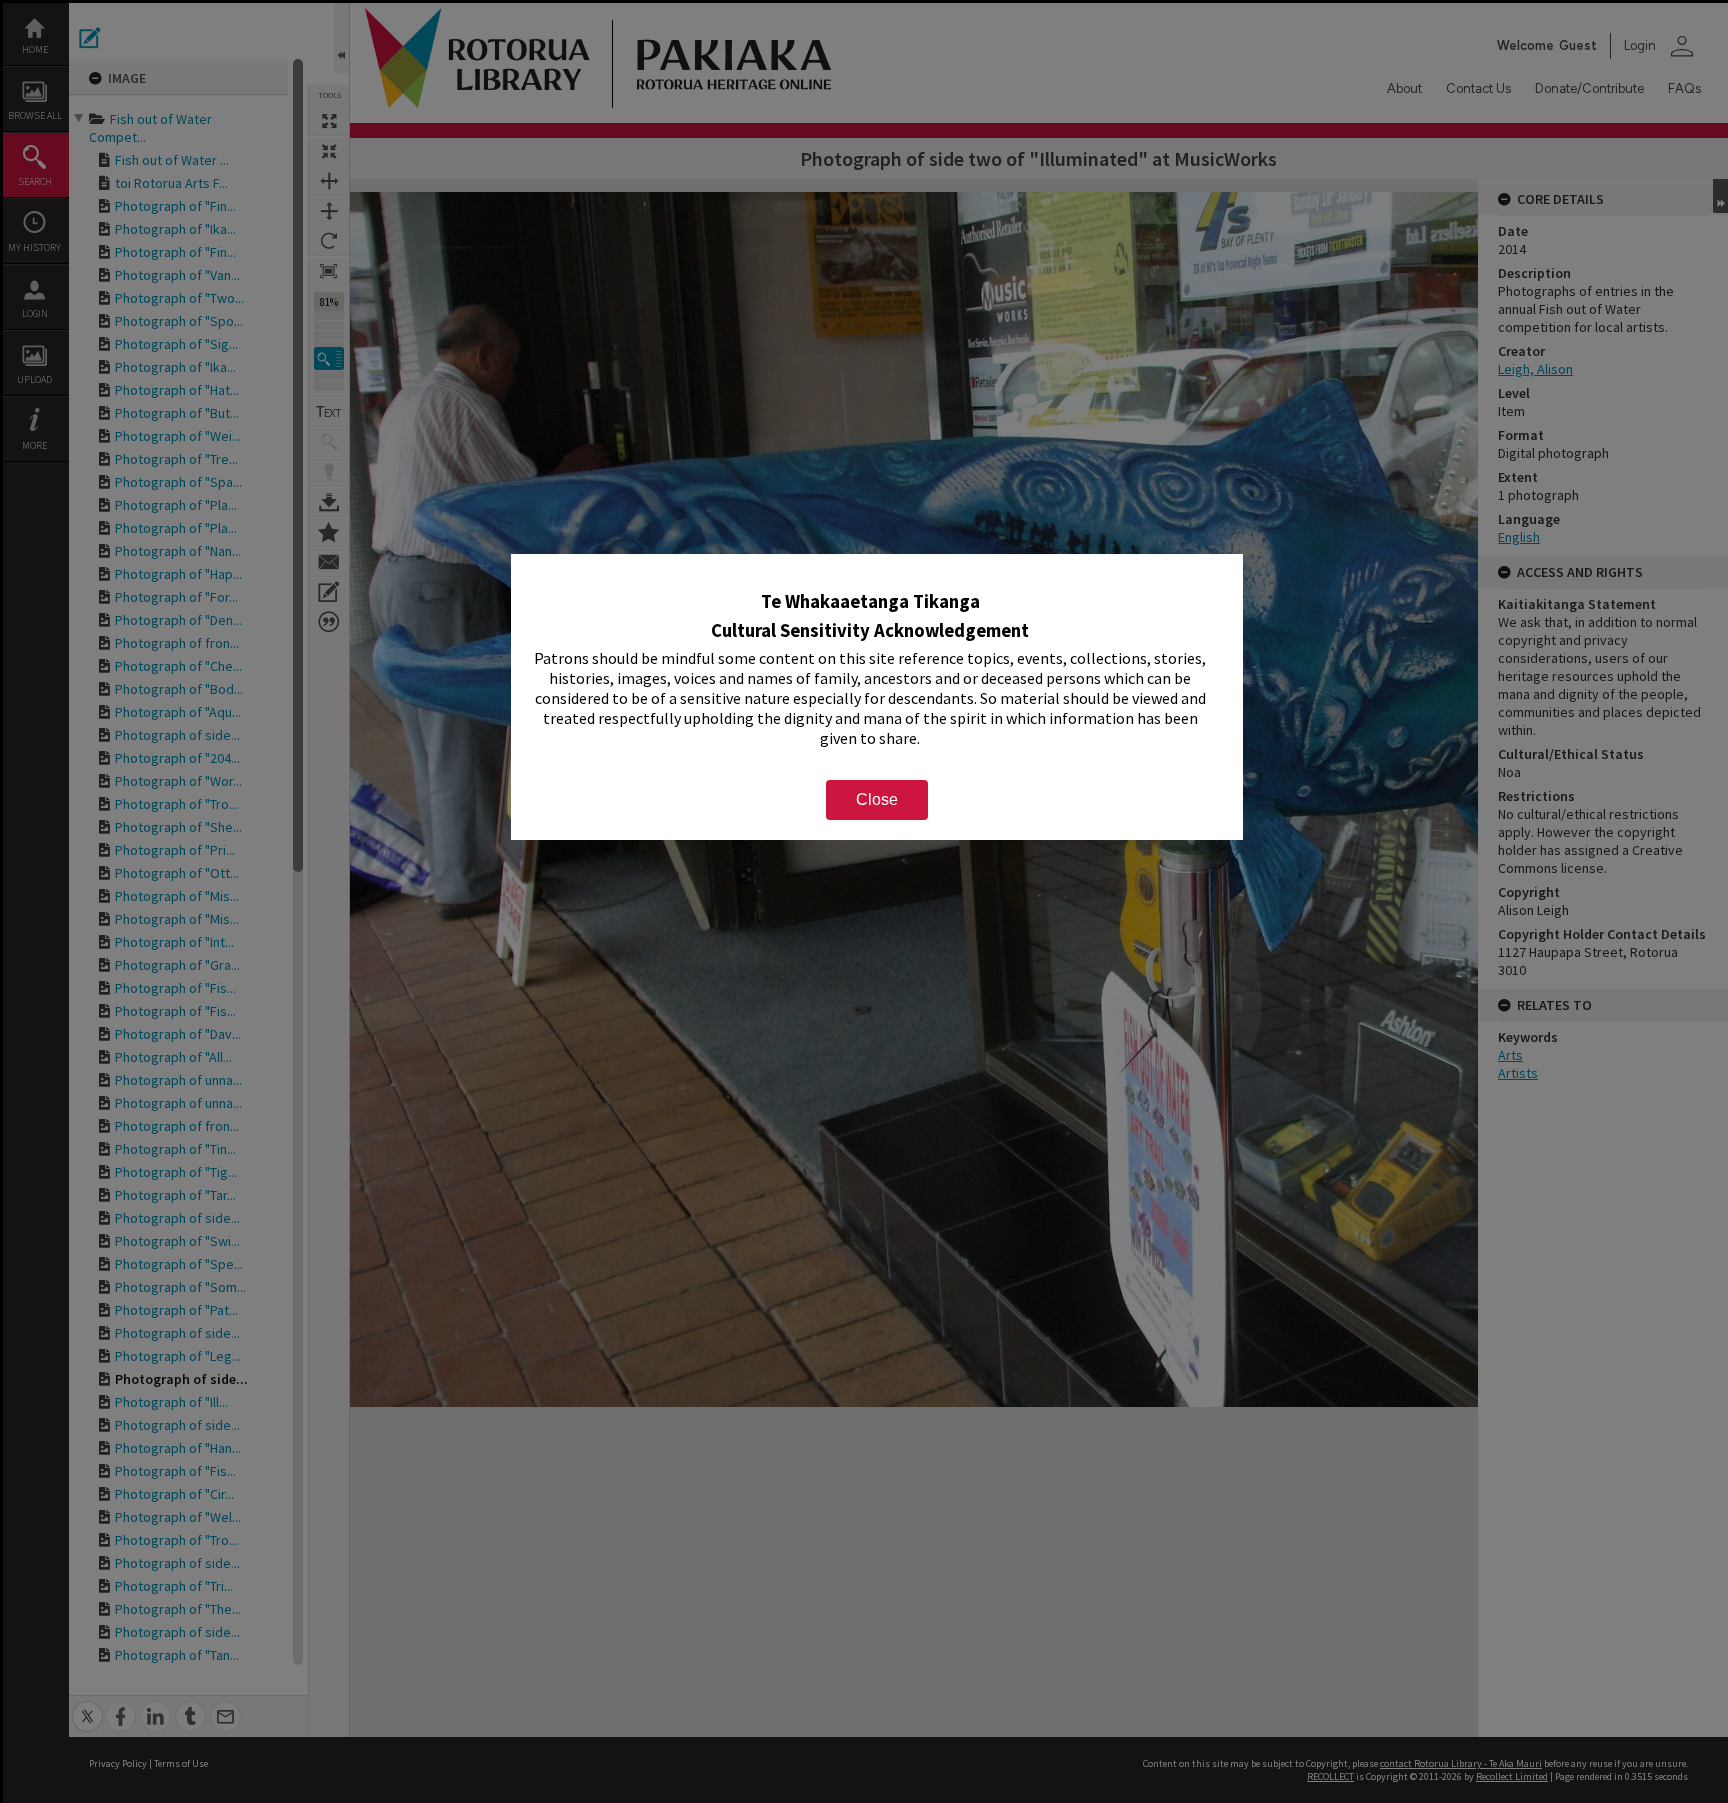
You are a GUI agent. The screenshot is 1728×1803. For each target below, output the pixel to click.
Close (877, 799)
